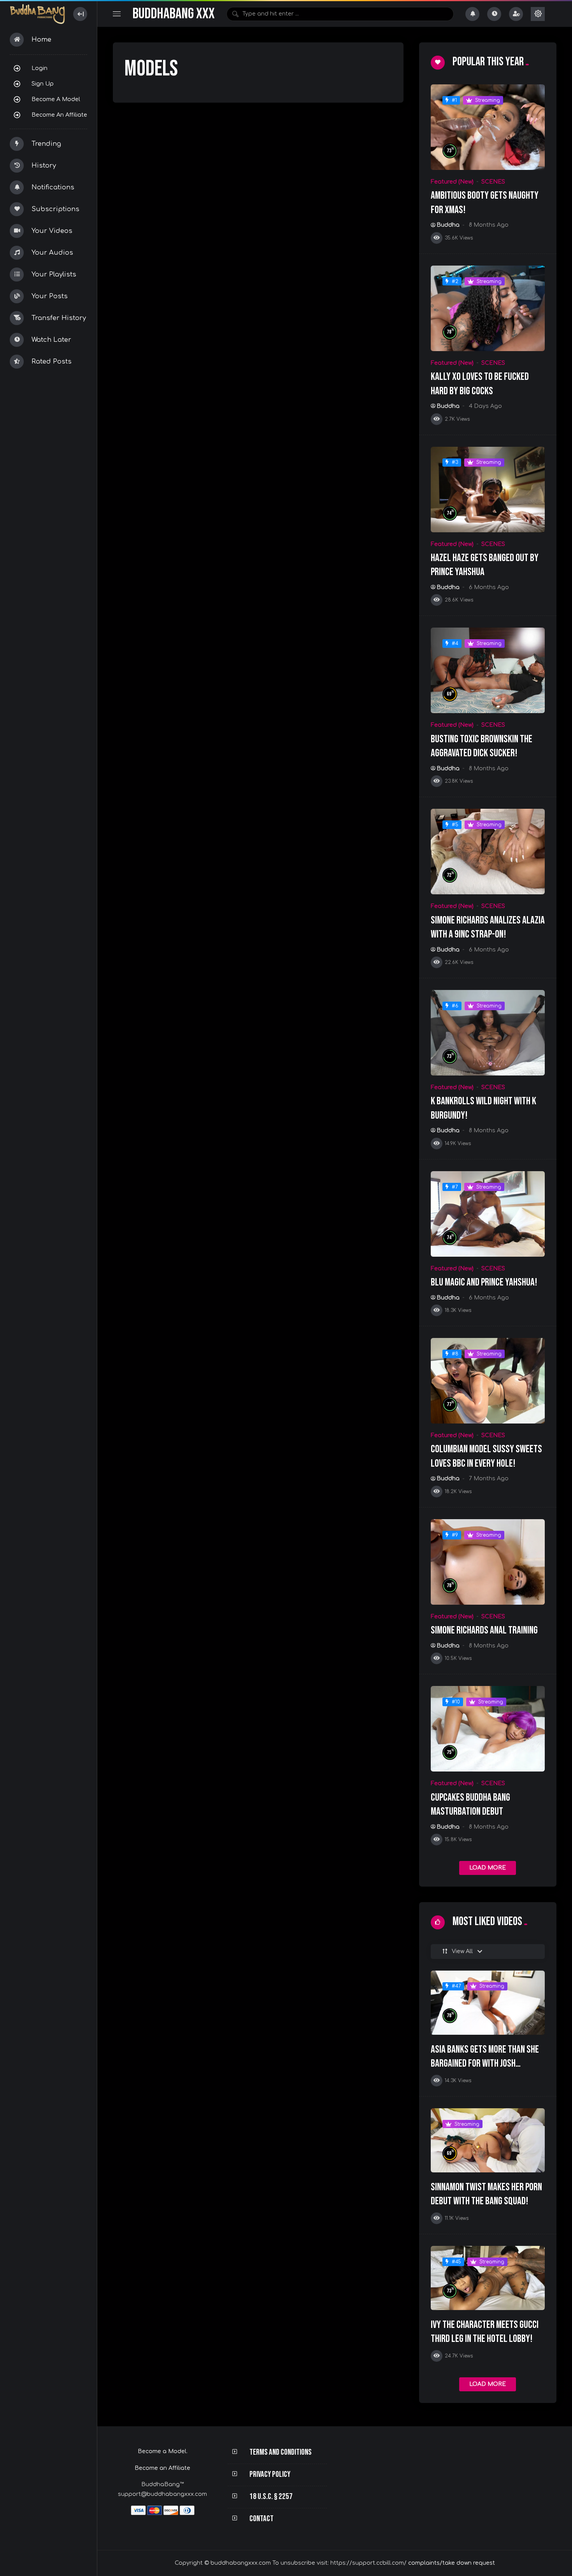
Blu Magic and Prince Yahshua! (484, 1282)
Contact (261, 2519)
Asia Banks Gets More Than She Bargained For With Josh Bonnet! (485, 2064)
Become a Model (56, 99)
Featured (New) (452, 182)
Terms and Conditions (281, 2452)
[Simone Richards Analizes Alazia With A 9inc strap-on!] (488, 852)
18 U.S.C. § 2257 (271, 2496)
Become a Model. (163, 2451)
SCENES (493, 182)
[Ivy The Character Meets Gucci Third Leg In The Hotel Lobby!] (488, 2278)
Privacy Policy (270, 2474)
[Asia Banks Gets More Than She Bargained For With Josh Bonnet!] (488, 2003)
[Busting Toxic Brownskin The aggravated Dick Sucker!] (488, 670)
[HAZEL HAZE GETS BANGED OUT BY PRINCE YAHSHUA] (488, 490)
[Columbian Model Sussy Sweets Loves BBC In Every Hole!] (488, 1381)
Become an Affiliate (59, 115)
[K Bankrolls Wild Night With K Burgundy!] (488, 1033)
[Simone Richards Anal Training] (488, 1562)
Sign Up (43, 84)
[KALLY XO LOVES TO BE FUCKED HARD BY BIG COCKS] (488, 308)
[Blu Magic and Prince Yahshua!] (488, 1214)
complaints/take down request (452, 2563)
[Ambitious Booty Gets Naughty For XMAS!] (488, 127)
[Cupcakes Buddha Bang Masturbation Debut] (488, 1729)
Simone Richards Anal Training (484, 1630)
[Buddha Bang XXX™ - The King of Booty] (38, 14)
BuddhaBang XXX (174, 14)
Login (39, 68)
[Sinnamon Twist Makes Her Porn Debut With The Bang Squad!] (488, 2140)
